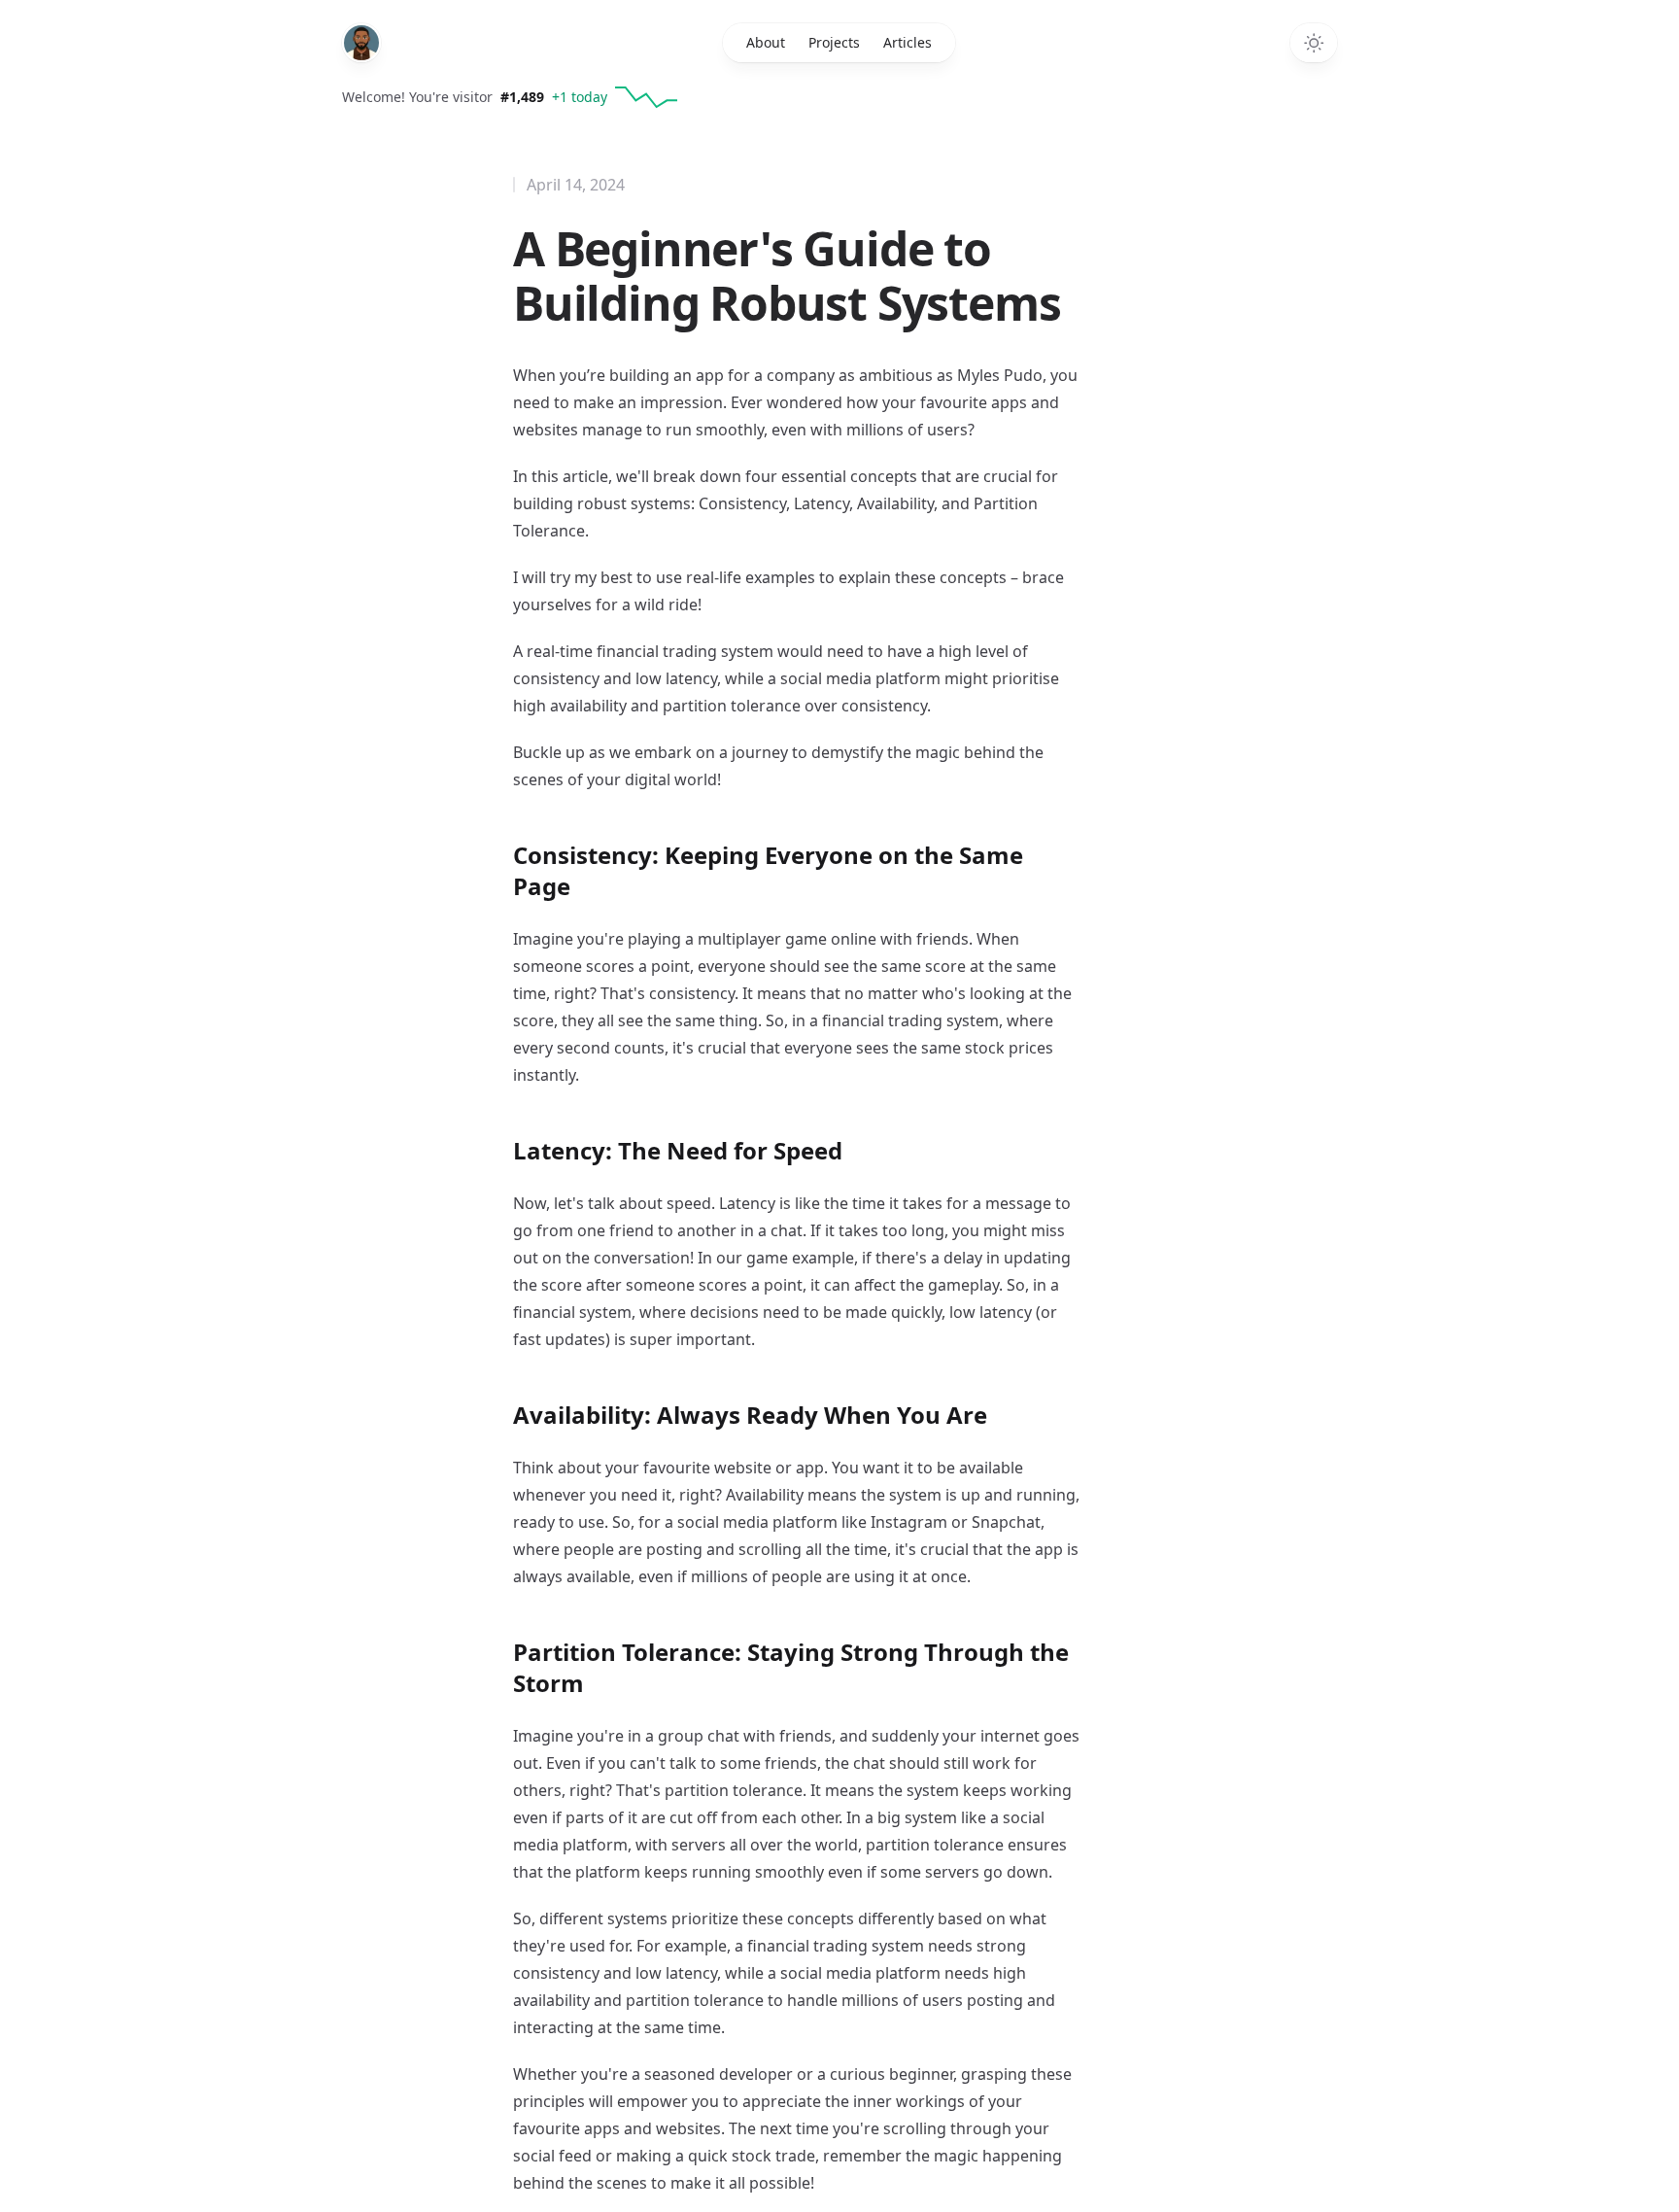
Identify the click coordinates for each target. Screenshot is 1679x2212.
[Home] (361, 43)
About (766, 42)
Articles (908, 42)
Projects (834, 42)
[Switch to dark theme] (1314, 43)
